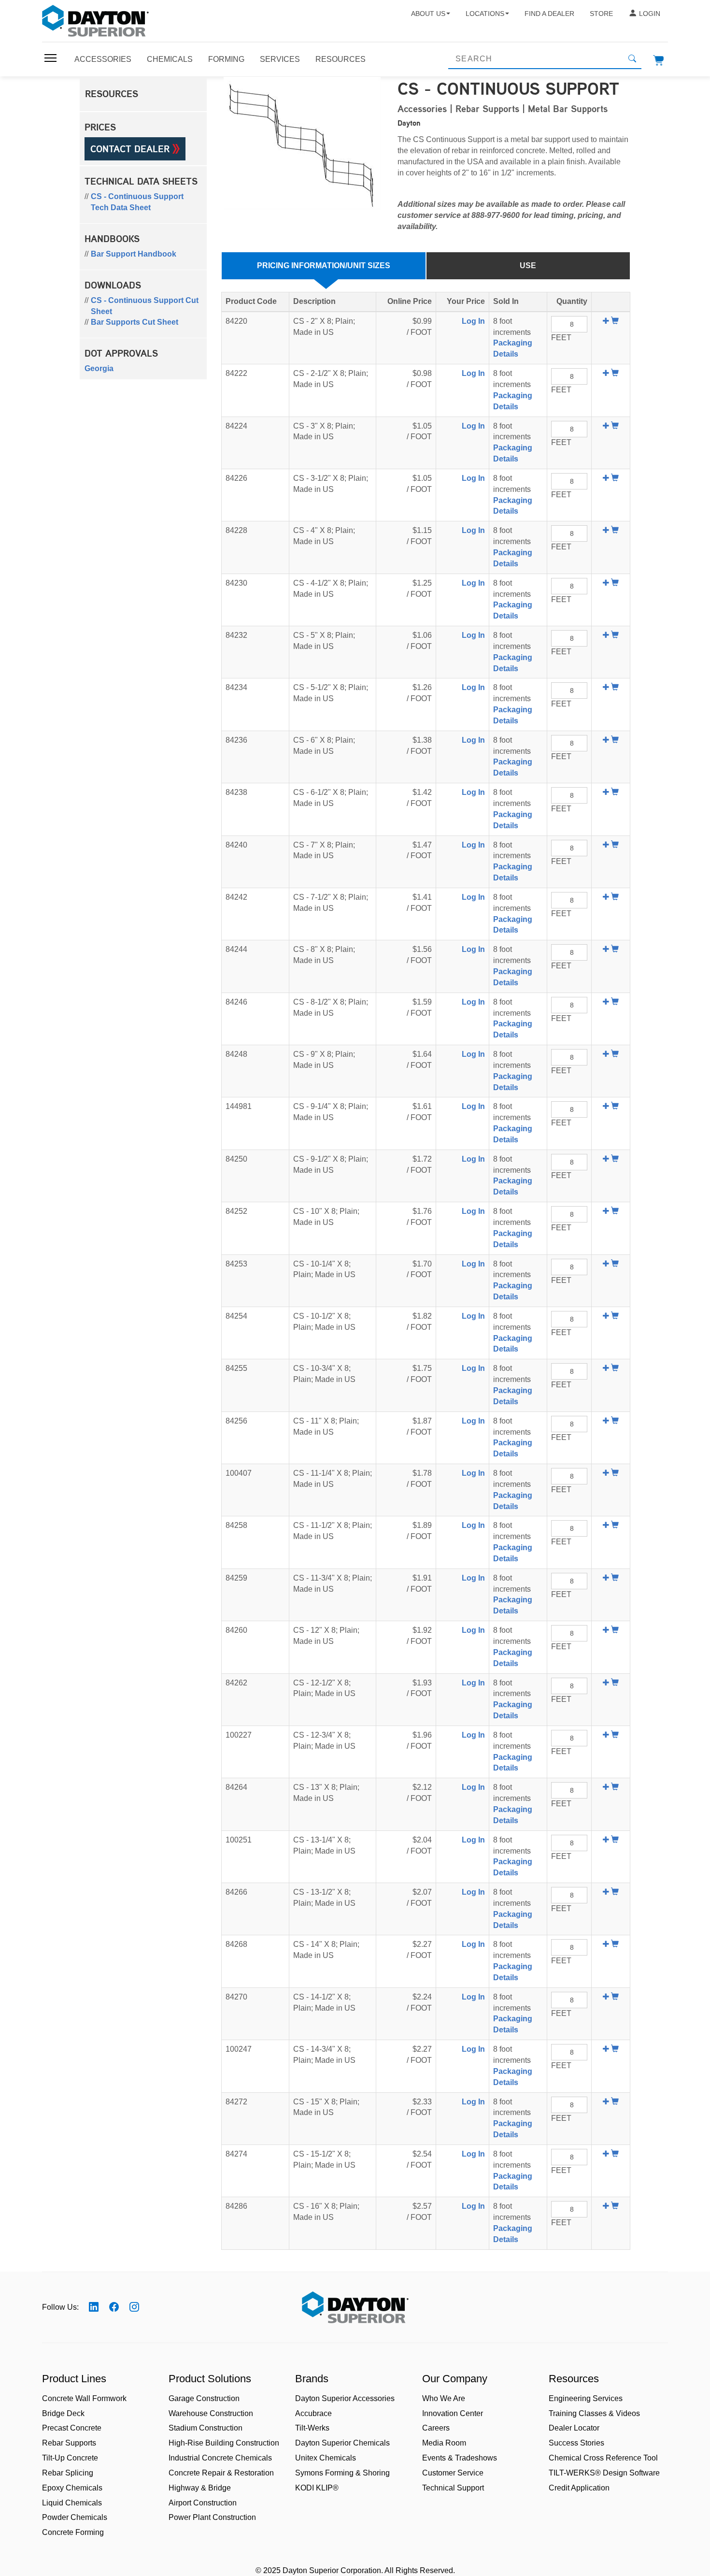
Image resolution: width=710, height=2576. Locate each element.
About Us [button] (428, 14)
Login (650, 14)
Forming (226, 59)
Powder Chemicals (75, 2517)
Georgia (99, 368)
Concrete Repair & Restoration (221, 2473)
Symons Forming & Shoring (342, 2473)
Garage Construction (204, 2398)
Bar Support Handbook (134, 254)
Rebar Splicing (68, 2473)
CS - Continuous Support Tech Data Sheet (137, 202)
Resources (341, 59)
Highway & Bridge (200, 2488)
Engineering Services (586, 2398)
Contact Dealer (131, 149)
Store (601, 14)
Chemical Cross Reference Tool (603, 2458)
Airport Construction (203, 2503)
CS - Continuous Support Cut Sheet (145, 306)
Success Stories (576, 2443)
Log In (473, 321)
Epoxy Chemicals (72, 2488)
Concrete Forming (73, 2532)
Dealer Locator (574, 2428)
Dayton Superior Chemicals (342, 2443)
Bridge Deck (63, 2413)
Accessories (103, 59)
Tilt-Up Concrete (70, 2458)
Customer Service (453, 2473)
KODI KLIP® (317, 2488)
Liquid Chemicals (72, 2503)
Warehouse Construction (211, 2413)
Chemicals (170, 59)
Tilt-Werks (312, 2428)
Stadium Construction (206, 2428)
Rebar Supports (69, 2443)
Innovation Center (453, 2413)
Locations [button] (485, 14)
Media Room (444, 2443)
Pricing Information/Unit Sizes (324, 266)
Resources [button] (112, 94)
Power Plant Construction (212, 2517)
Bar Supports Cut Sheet (135, 322)
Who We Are (444, 2398)
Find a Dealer (549, 14)
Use (528, 266)
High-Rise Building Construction (224, 2443)
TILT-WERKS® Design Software (604, 2473)
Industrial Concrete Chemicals (220, 2458)
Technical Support (453, 2488)
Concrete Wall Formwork (84, 2398)
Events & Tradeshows (460, 2458)
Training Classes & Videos (594, 2413)
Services (280, 59)
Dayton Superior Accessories (345, 2398)
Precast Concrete (72, 2428)
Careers (436, 2428)
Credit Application (579, 2488)
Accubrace (313, 2413)
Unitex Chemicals (326, 2458)
